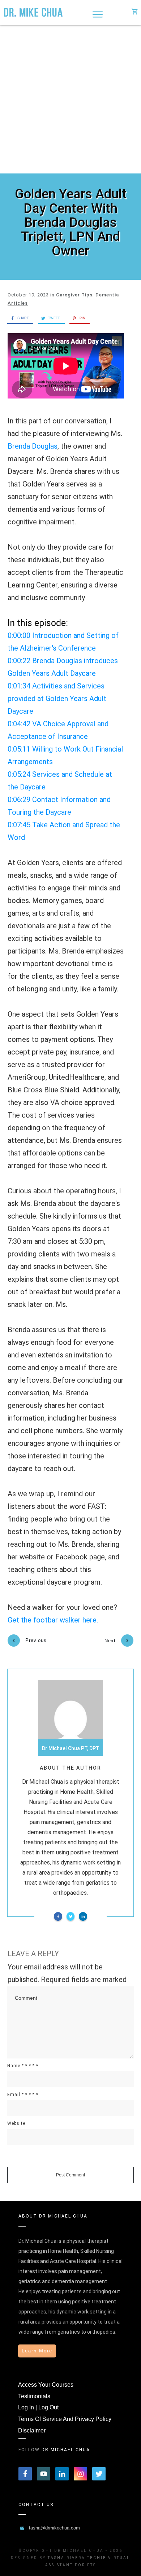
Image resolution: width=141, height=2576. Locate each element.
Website (16, 2123)
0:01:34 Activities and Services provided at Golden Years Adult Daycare (57, 699)
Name (23, 2066)
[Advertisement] (70, 100)
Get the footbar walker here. (53, 1620)
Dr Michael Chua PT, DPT (71, 1748)
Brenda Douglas (33, 446)
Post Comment (70, 2175)
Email (23, 2095)
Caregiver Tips (74, 295)
